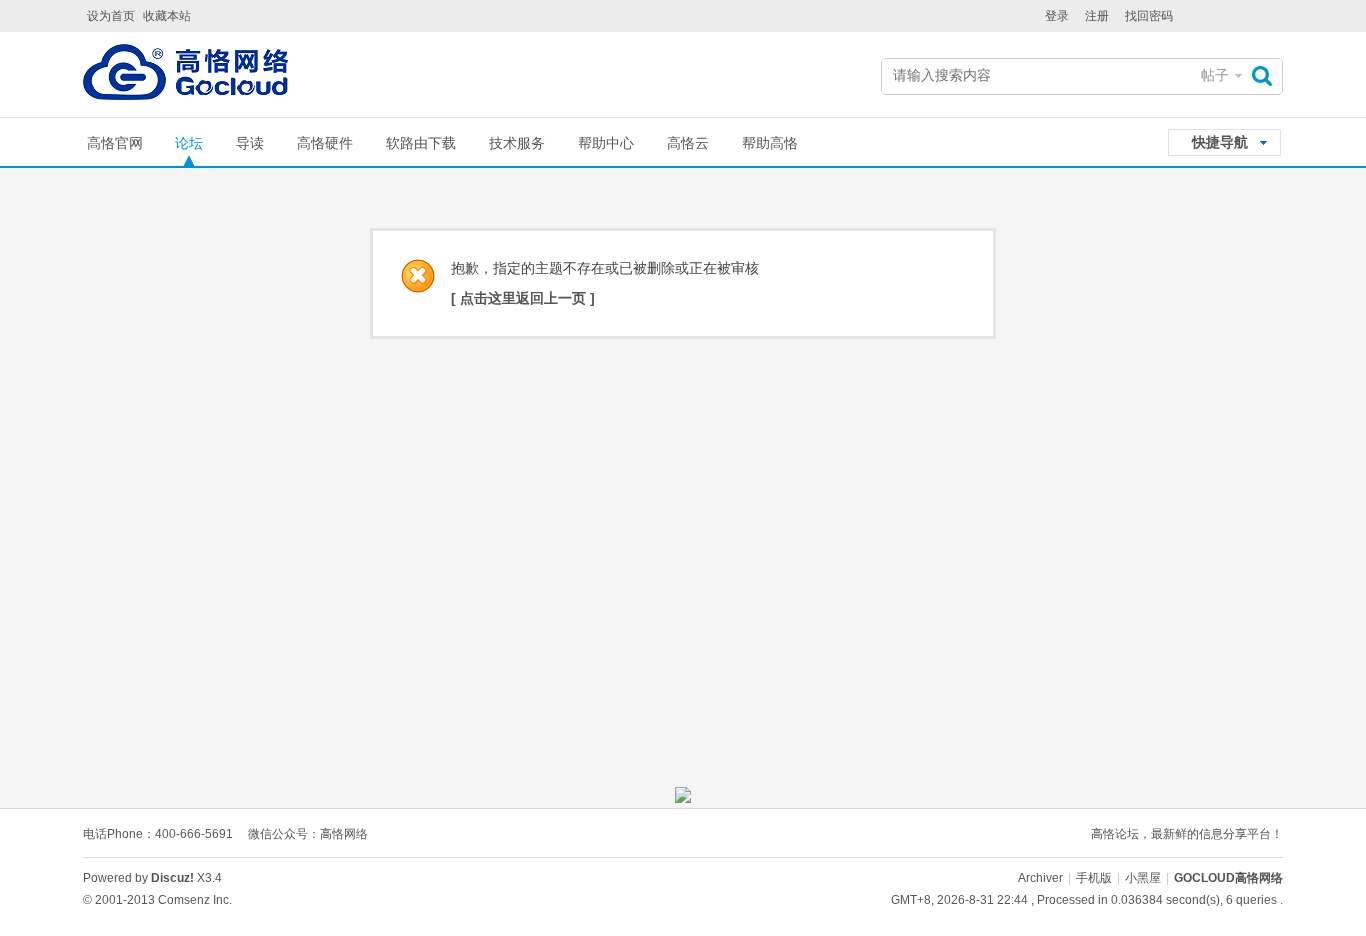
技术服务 (517, 143)
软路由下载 (421, 143)
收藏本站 (167, 16)
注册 (1097, 16)
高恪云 (688, 143)
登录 (1057, 16)
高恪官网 (115, 143)
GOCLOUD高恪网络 (1228, 878)
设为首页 (111, 16)
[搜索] (1267, 75)
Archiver (1040, 878)
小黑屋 (1143, 878)
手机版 (1094, 878)
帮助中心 (606, 143)
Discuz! (172, 878)
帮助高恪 (770, 143)
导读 (250, 143)
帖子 (1215, 75)
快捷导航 (1220, 142)
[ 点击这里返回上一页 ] (523, 298)
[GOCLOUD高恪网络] (185, 76)
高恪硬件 (325, 143)
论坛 (189, 143)
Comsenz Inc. (195, 900)
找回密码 (1149, 16)
